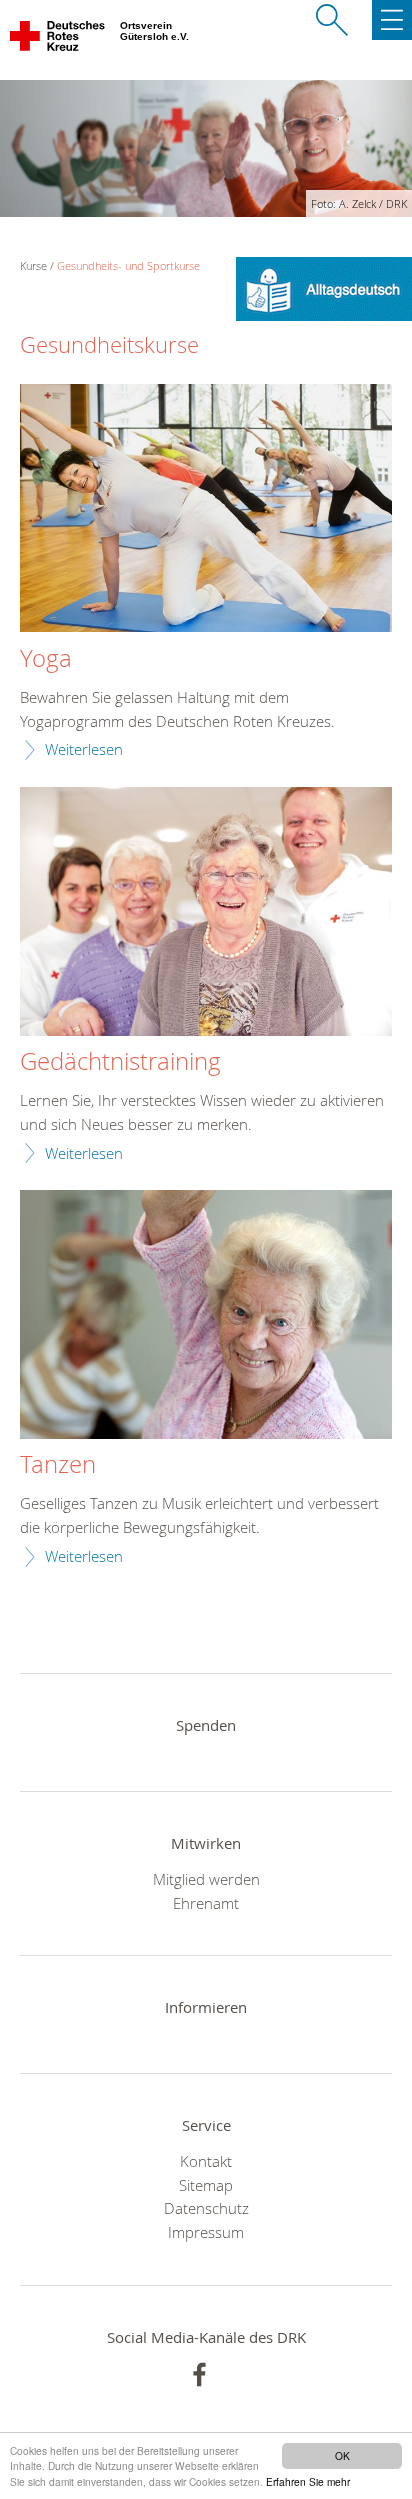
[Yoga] (206, 510)
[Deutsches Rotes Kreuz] (58, 40)
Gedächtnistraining (120, 1062)
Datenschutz (206, 2208)
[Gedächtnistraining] (206, 913)
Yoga (46, 659)
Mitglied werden (206, 1879)
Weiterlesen (84, 749)
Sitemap (206, 2185)
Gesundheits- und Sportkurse (128, 265)
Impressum (206, 2232)
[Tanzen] (206, 1316)
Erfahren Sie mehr (308, 2481)
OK (342, 2455)
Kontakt (206, 2161)
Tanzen (58, 1465)
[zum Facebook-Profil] (199, 2374)
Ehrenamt (206, 1903)
